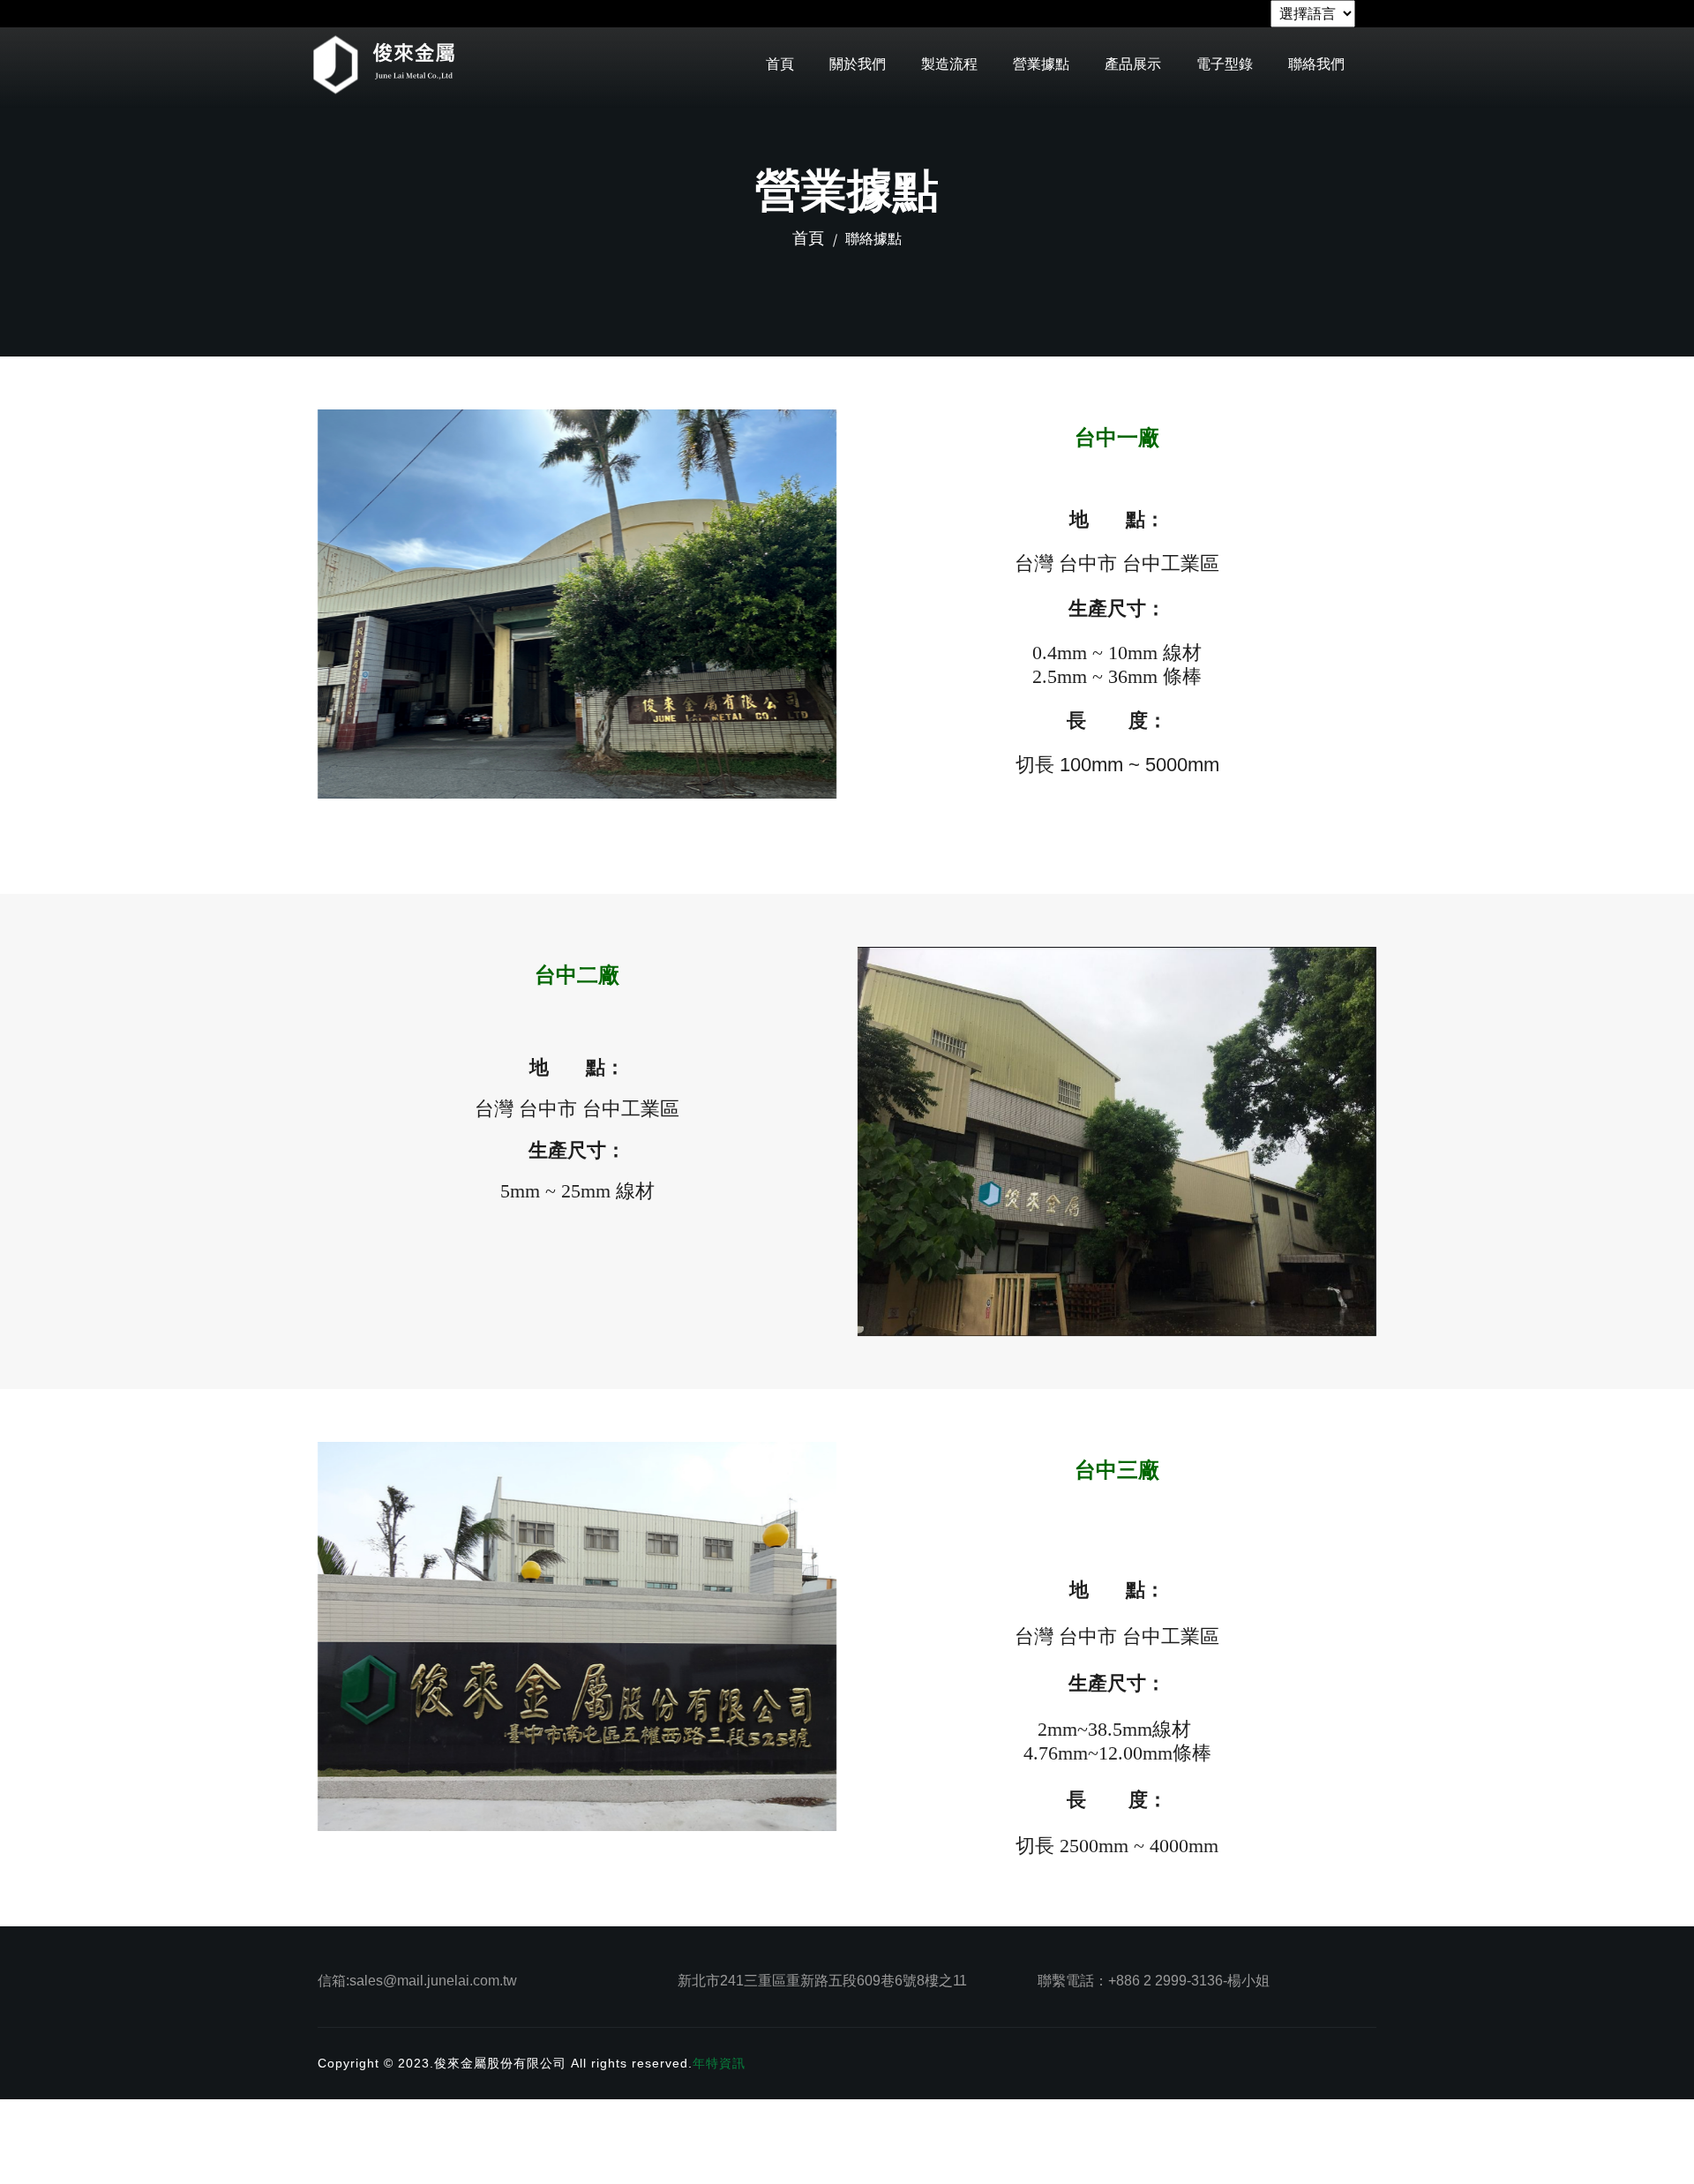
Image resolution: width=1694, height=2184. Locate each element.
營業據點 (1041, 64)
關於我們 (858, 64)
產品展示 (1133, 64)
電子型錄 (1225, 64)
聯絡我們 (1316, 64)
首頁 (780, 64)
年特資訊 (719, 2063)
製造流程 (949, 64)
